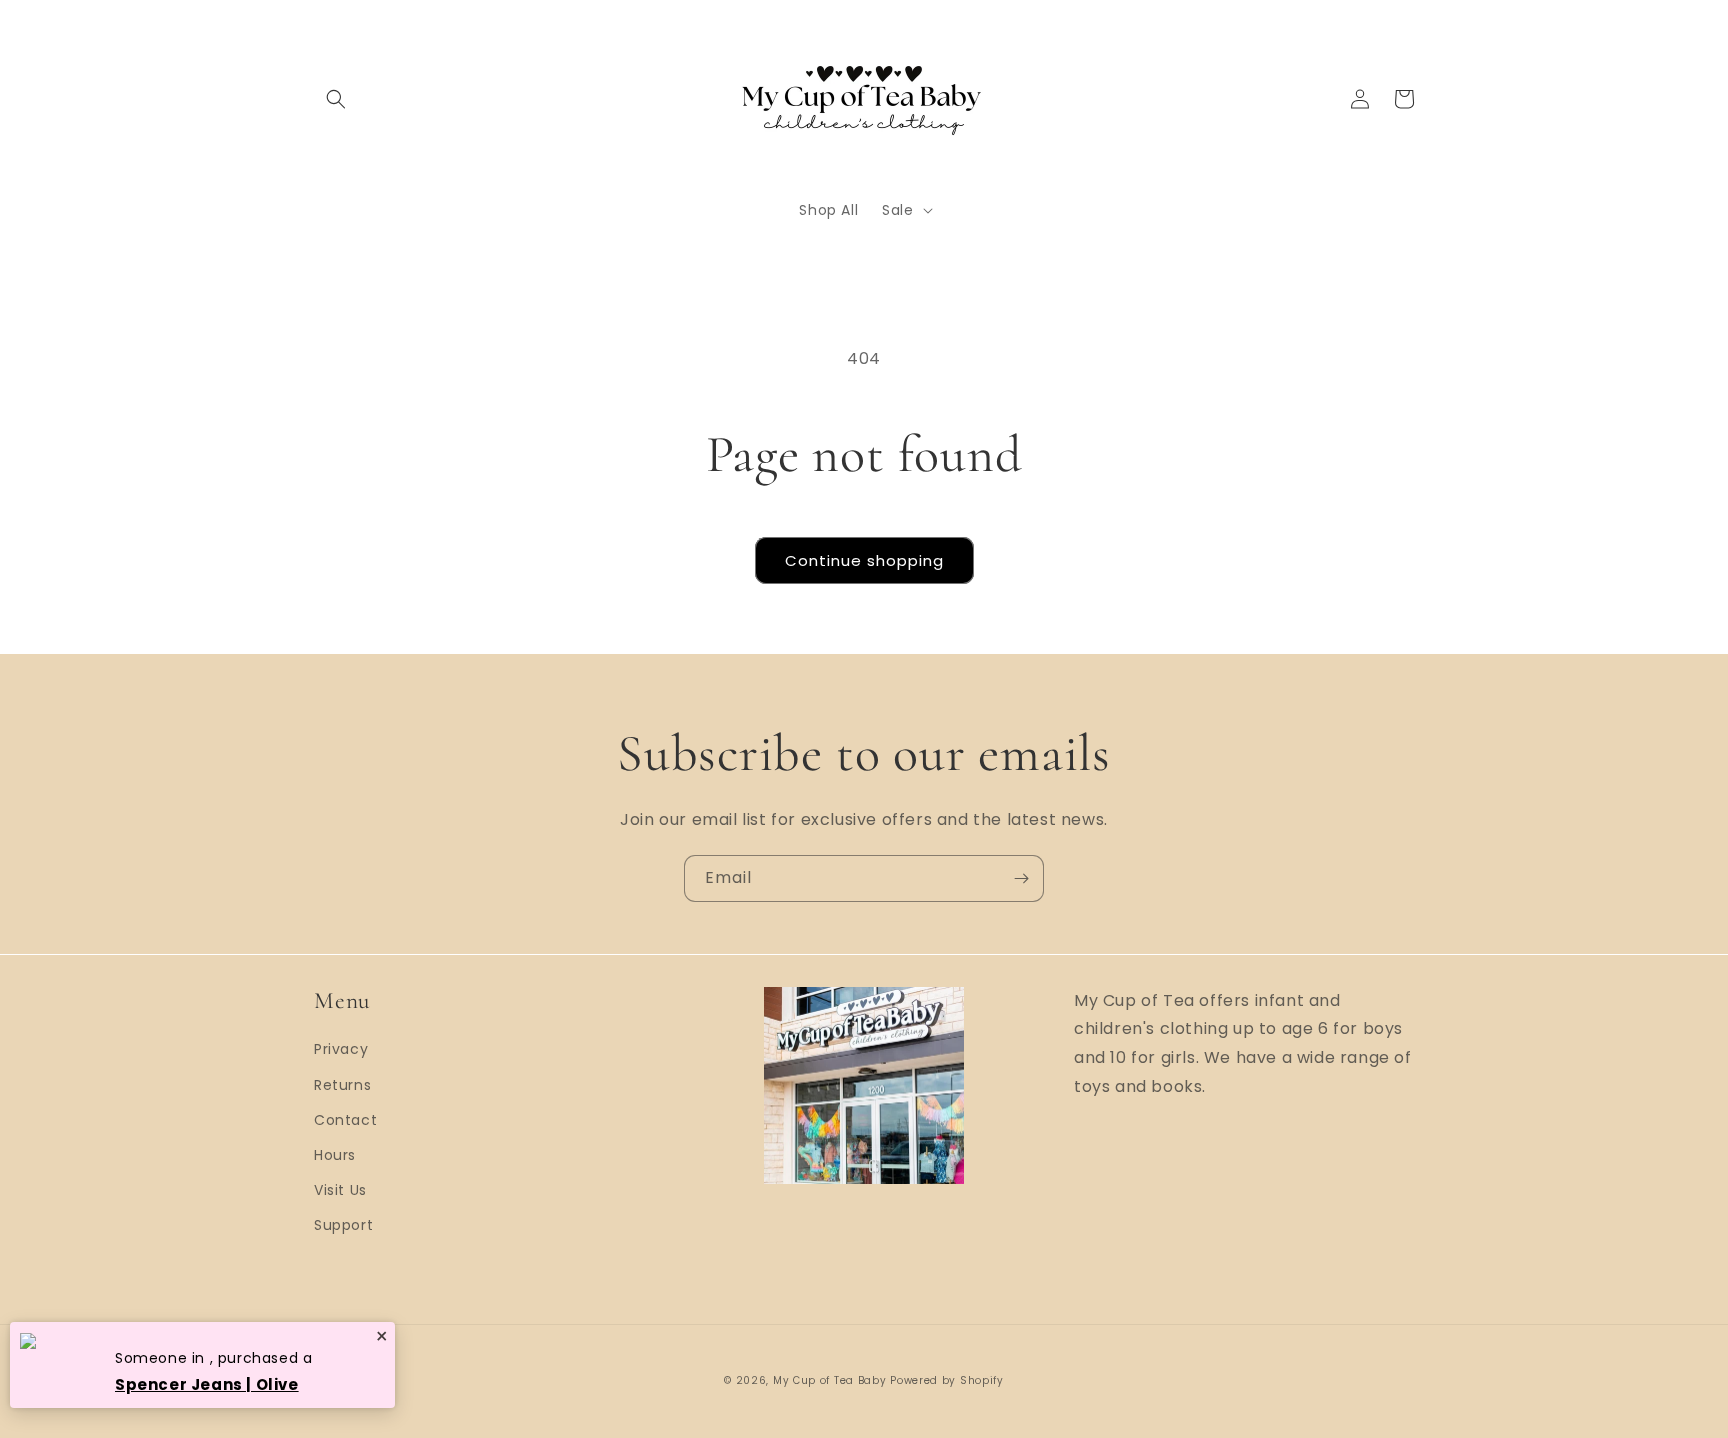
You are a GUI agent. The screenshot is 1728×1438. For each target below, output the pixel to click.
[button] (336, 99)
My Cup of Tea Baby (830, 1380)
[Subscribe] (1021, 878)
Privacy (341, 1049)
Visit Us (340, 1190)
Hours (335, 1155)
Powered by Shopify (947, 1380)
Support (343, 1225)
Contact (345, 1120)
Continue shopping (864, 560)
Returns (342, 1085)
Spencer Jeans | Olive (207, 1384)
